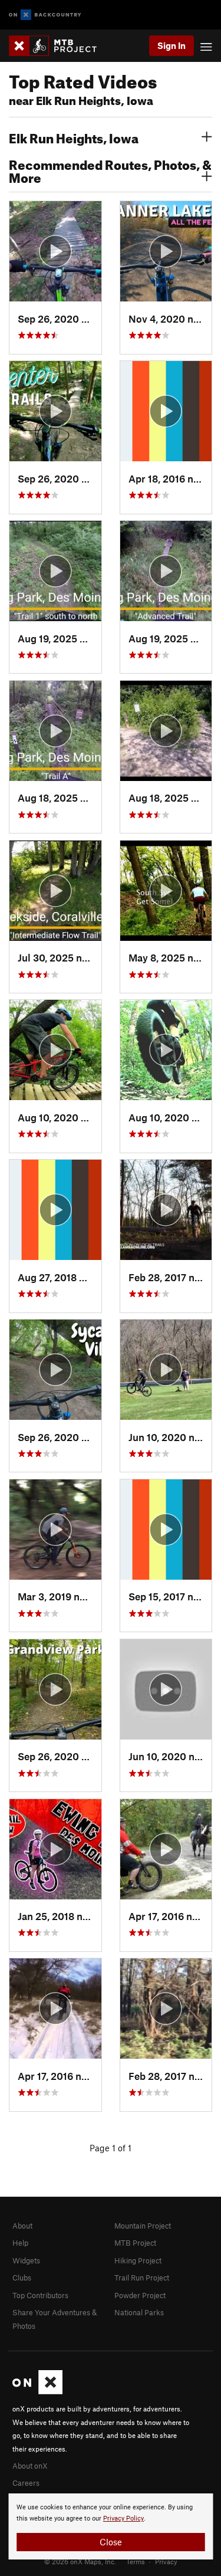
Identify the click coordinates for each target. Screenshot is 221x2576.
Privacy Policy (123, 2518)
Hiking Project (138, 2260)
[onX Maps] (37, 2391)
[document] (111, 2526)
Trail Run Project (142, 2278)
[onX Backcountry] (45, 15)
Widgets (26, 2260)
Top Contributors (40, 2295)
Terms (136, 2561)
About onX (30, 2466)
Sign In (171, 45)
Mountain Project (143, 2226)
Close (111, 2542)
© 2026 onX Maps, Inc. (80, 2561)
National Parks (139, 2312)
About (22, 2226)
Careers (26, 2483)
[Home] (59, 46)
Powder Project (140, 2295)
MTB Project (135, 2243)
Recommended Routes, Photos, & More (110, 170)
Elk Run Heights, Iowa (74, 137)
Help (20, 2243)
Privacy (166, 2561)
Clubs (22, 2278)
